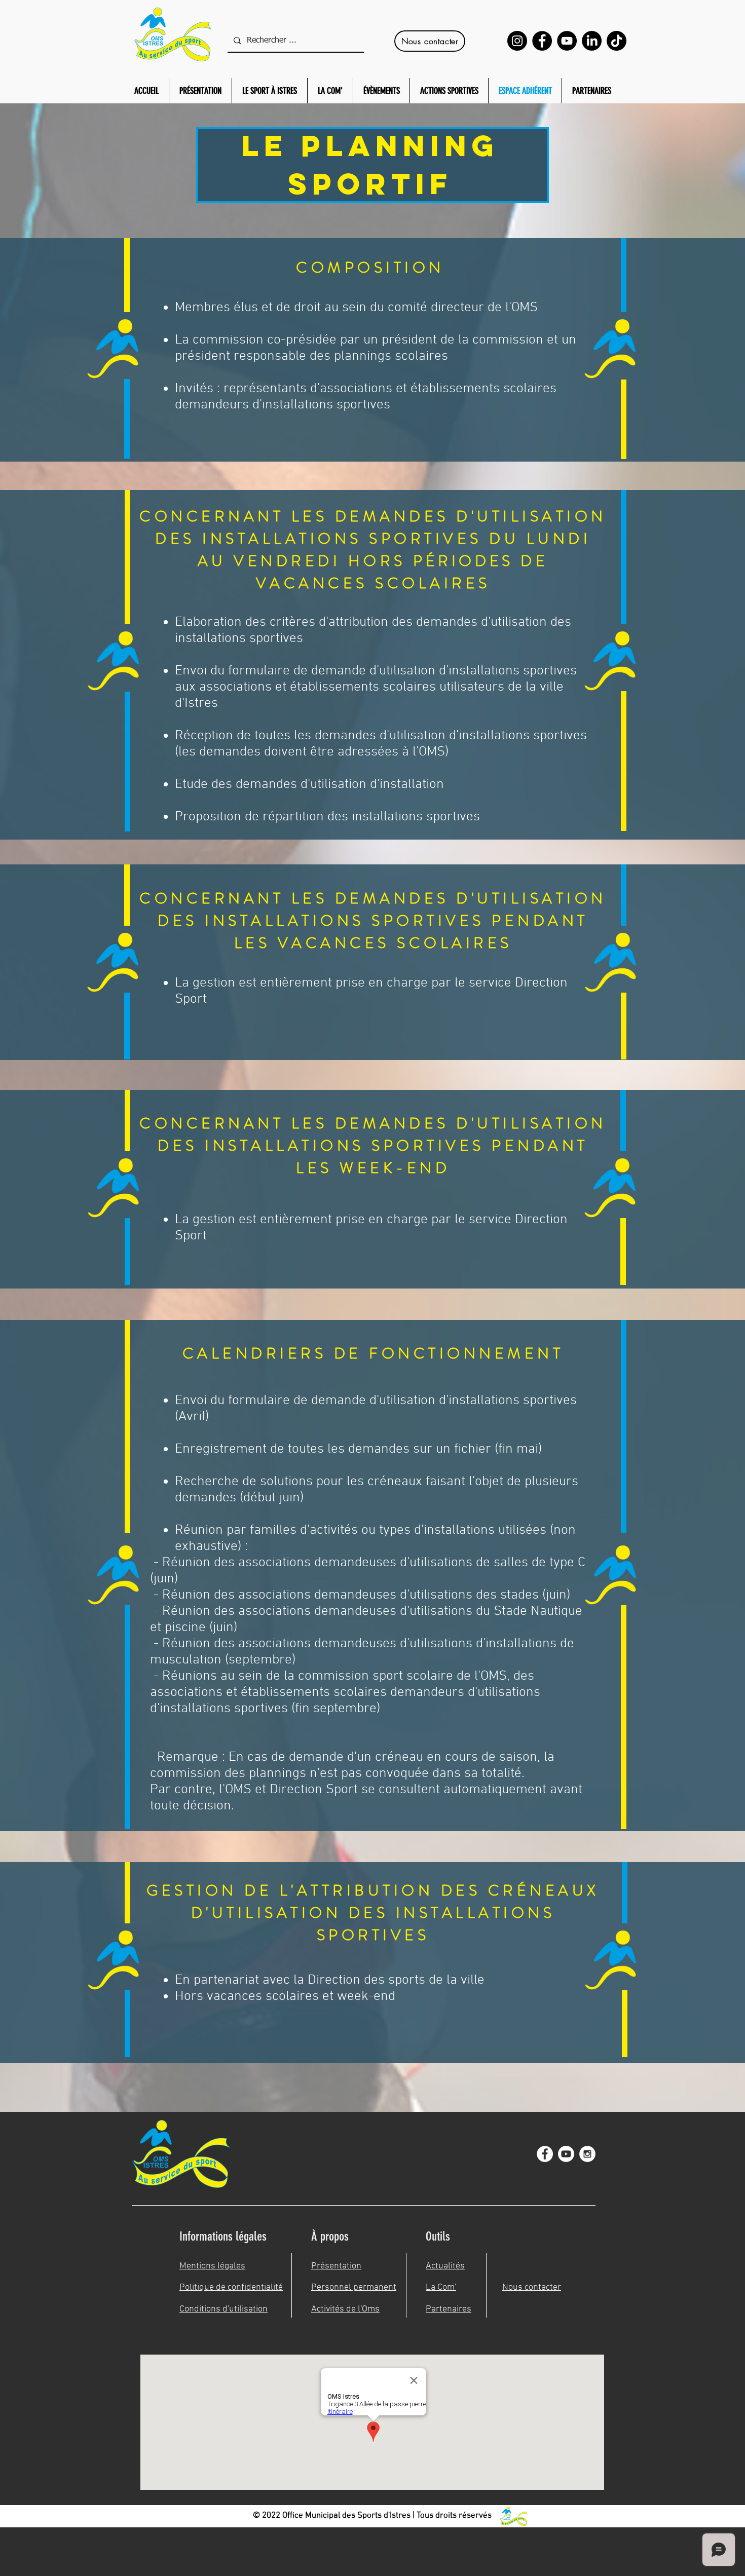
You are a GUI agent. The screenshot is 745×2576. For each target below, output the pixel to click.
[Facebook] (542, 41)
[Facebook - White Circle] (545, 2154)
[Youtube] (566, 2154)
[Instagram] (517, 41)
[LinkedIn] (592, 41)
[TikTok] (617, 41)
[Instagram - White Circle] (587, 2154)
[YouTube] (567, 41)
